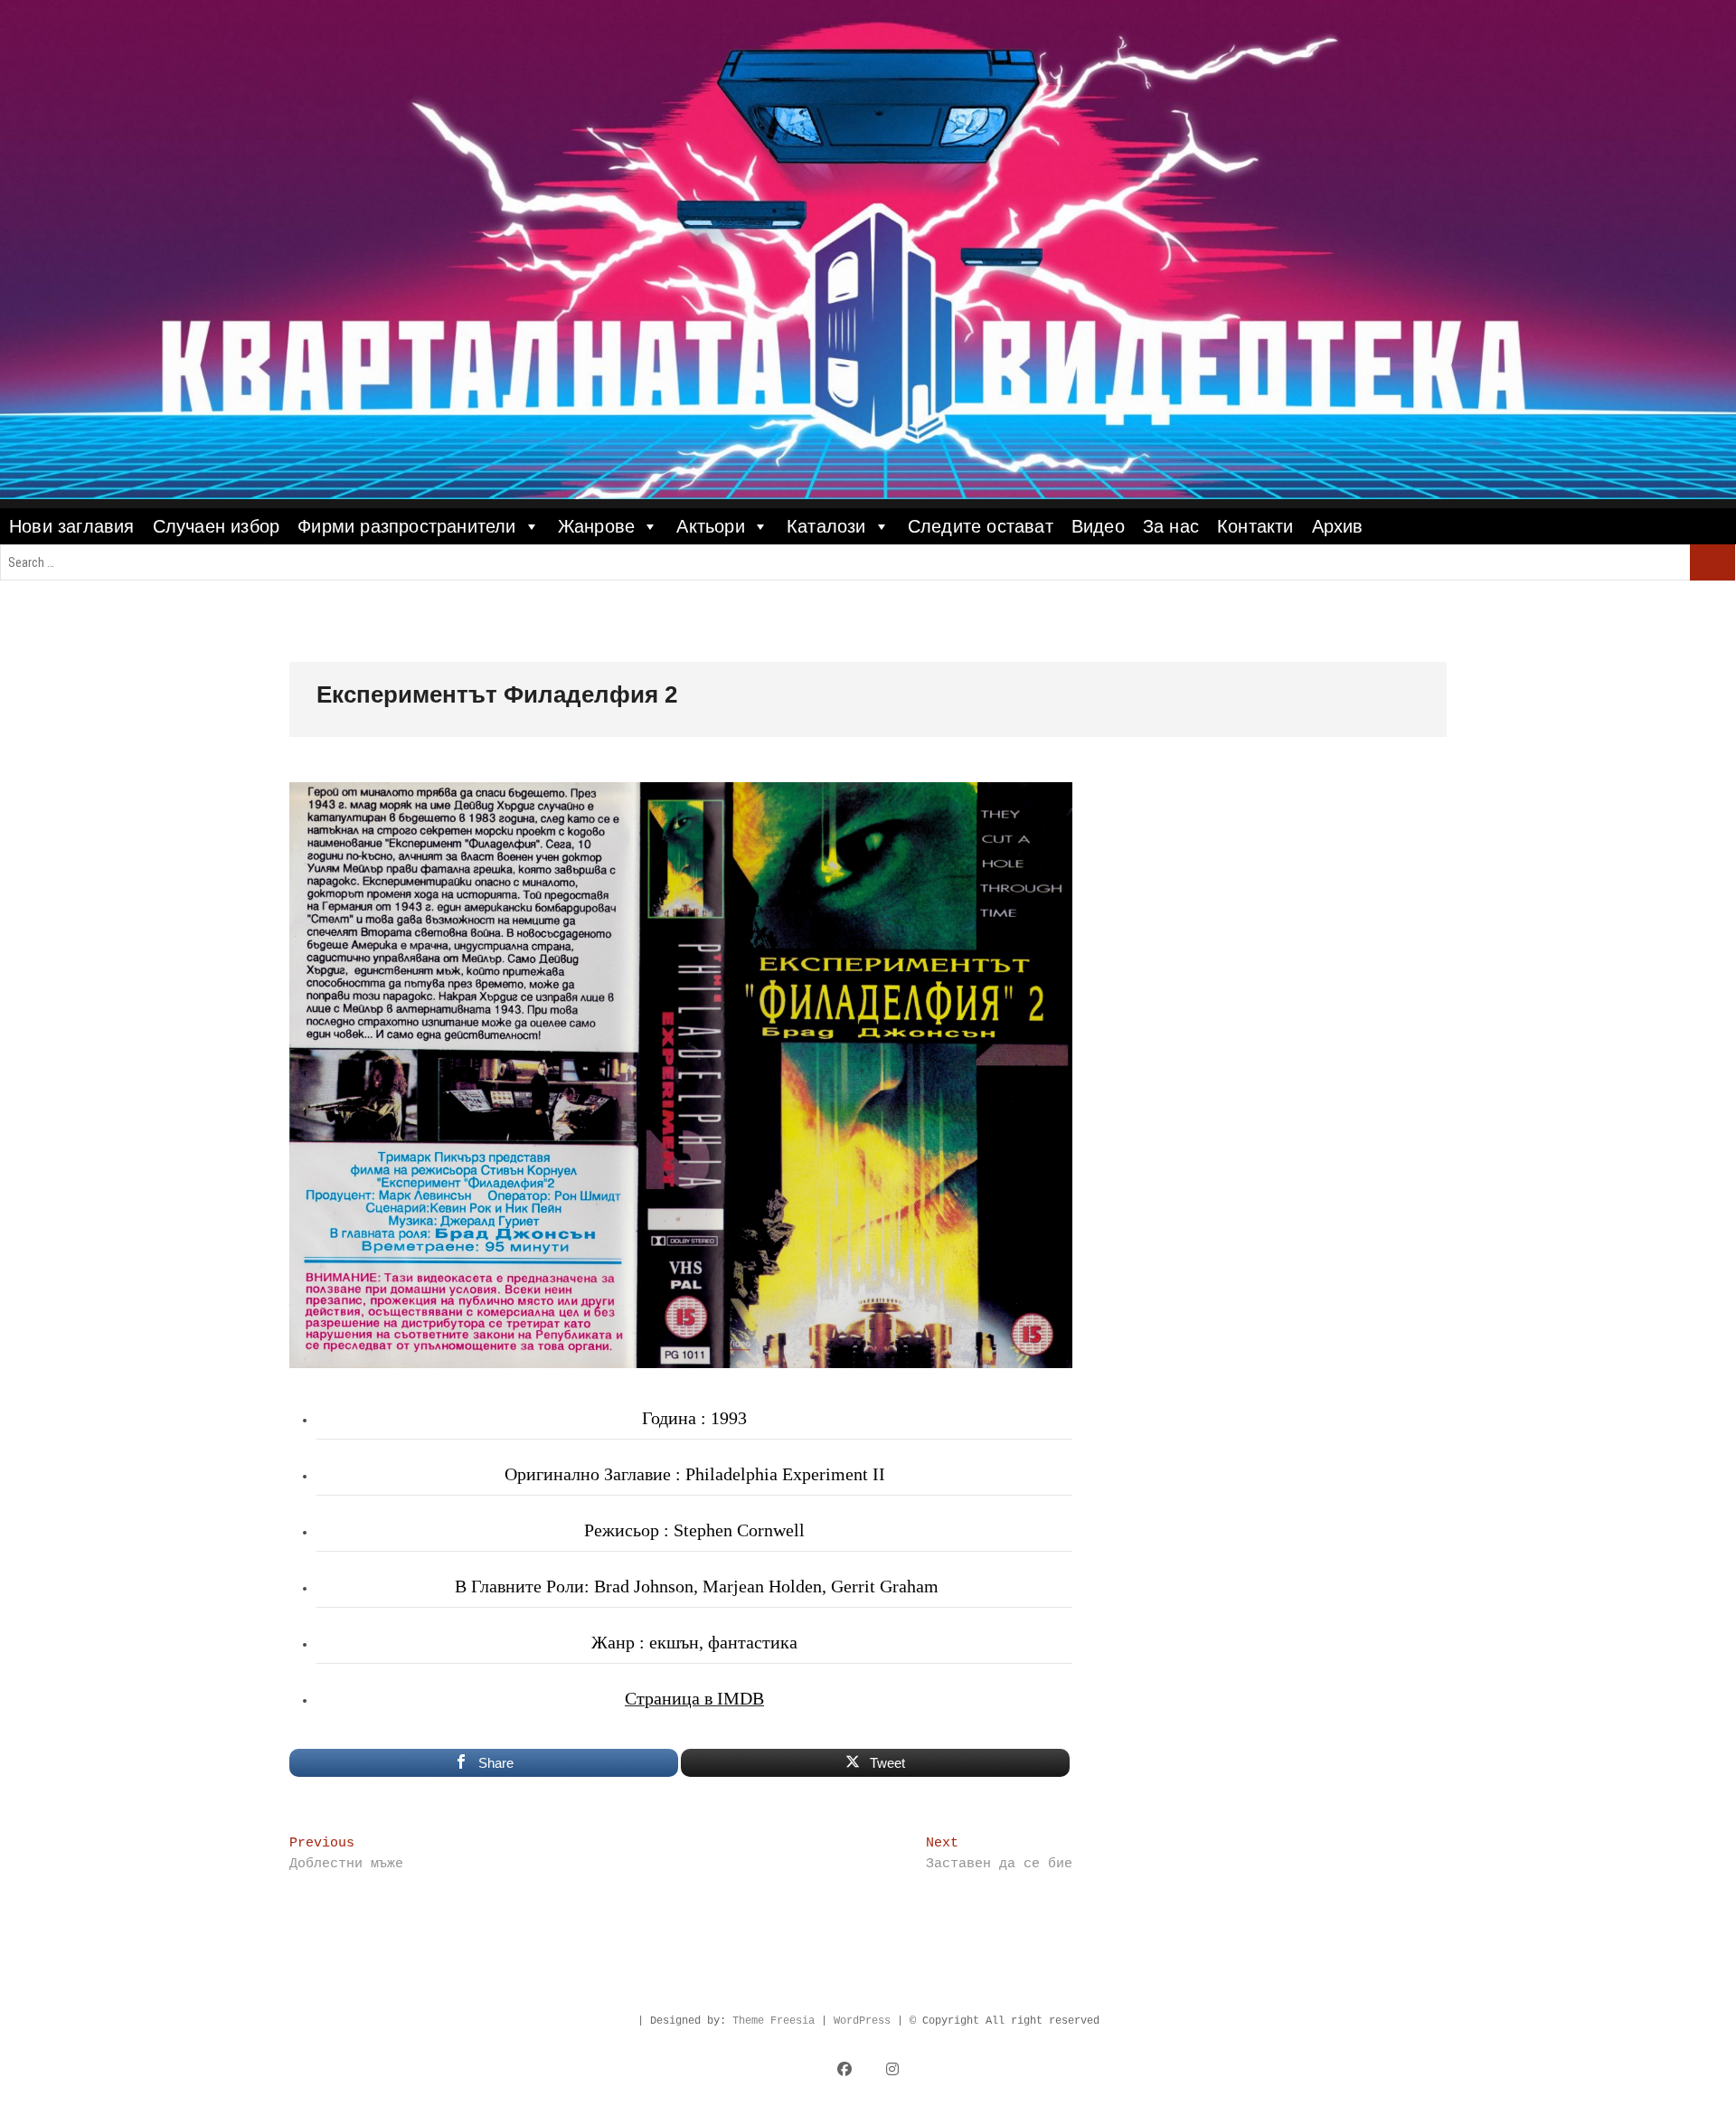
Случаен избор (217, 526)
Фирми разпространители (406, 526)
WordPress (862, 2021)
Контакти (1255, 526)
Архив (1338, 526)
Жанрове (596, 526)
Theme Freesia (774, 2021)
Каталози (826, 526)
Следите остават (981, 526)
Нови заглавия (72, 526)
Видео (1098, 526)
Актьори (710, 526)
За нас (1171, 526)
